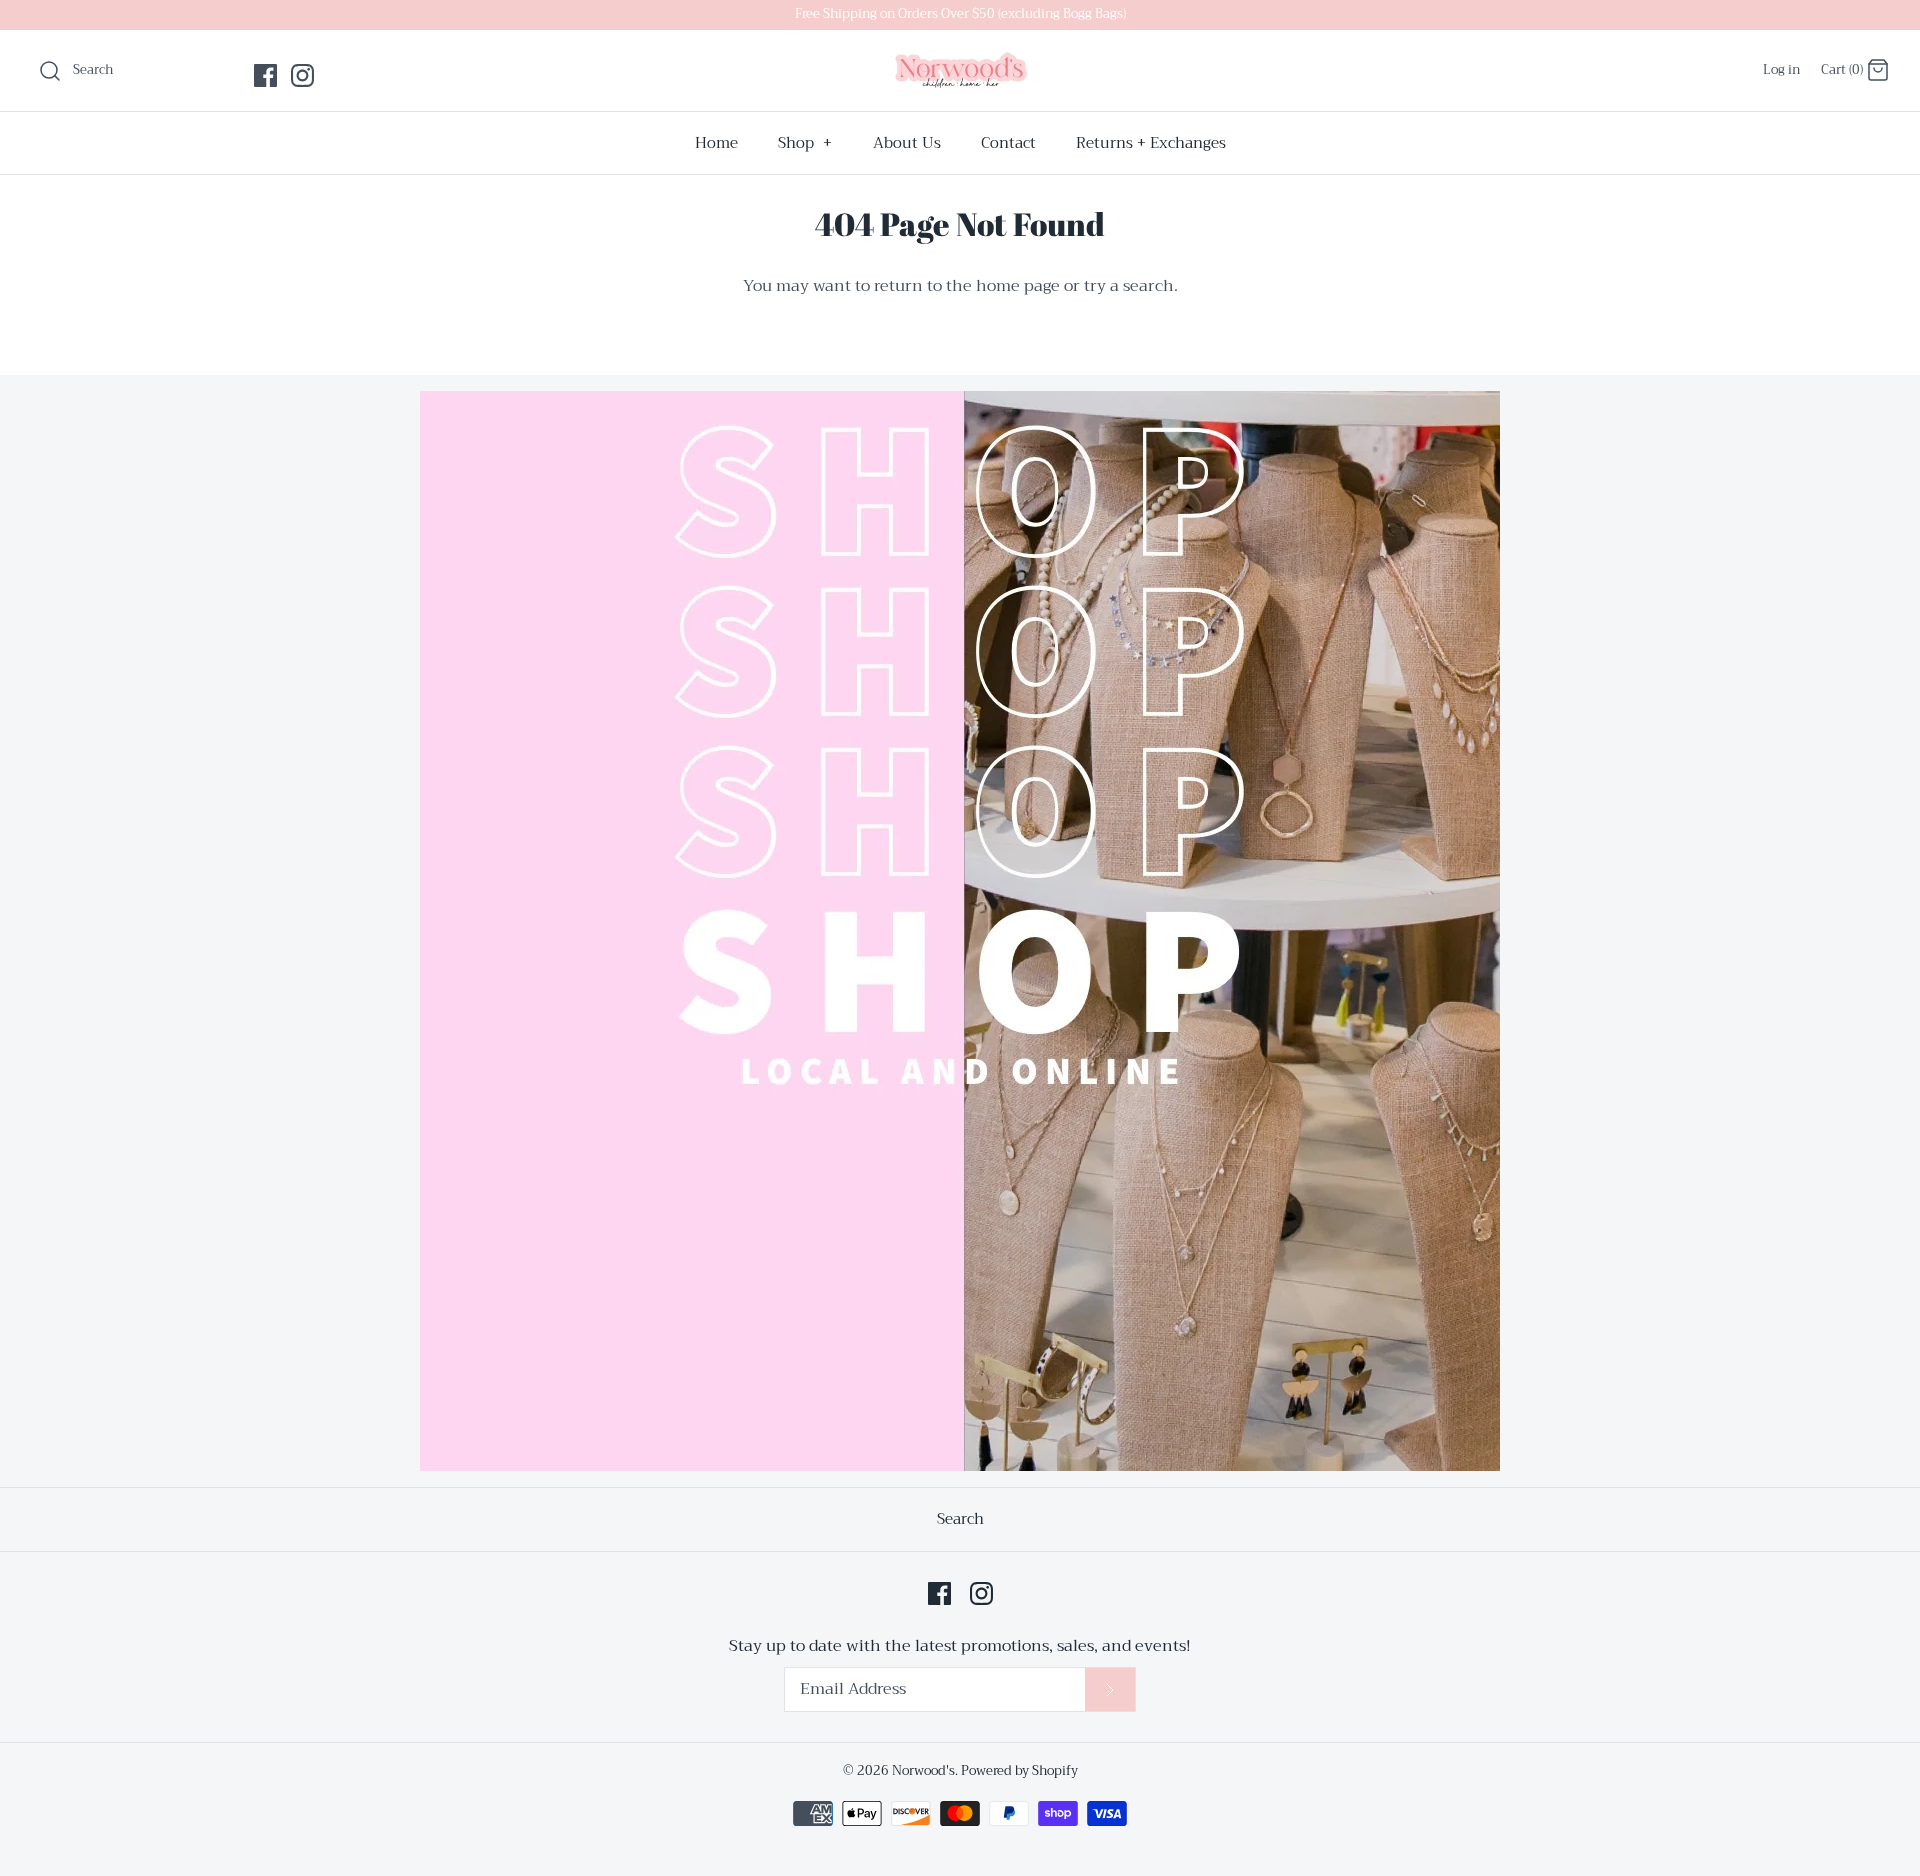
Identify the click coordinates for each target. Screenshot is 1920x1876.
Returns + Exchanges (1151, 143)
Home (716, 143)
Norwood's (923, 1771)
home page (1018, 286)
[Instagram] (302, 75)
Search (960, 1519)
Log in (1781, 70)
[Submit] (1110, 1689)
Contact (1008, 143)
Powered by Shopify (1019, 1771)
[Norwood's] (960, 70)
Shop (805, 143)
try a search (1129, 286)
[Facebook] (265, 75)
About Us (907, 143)
